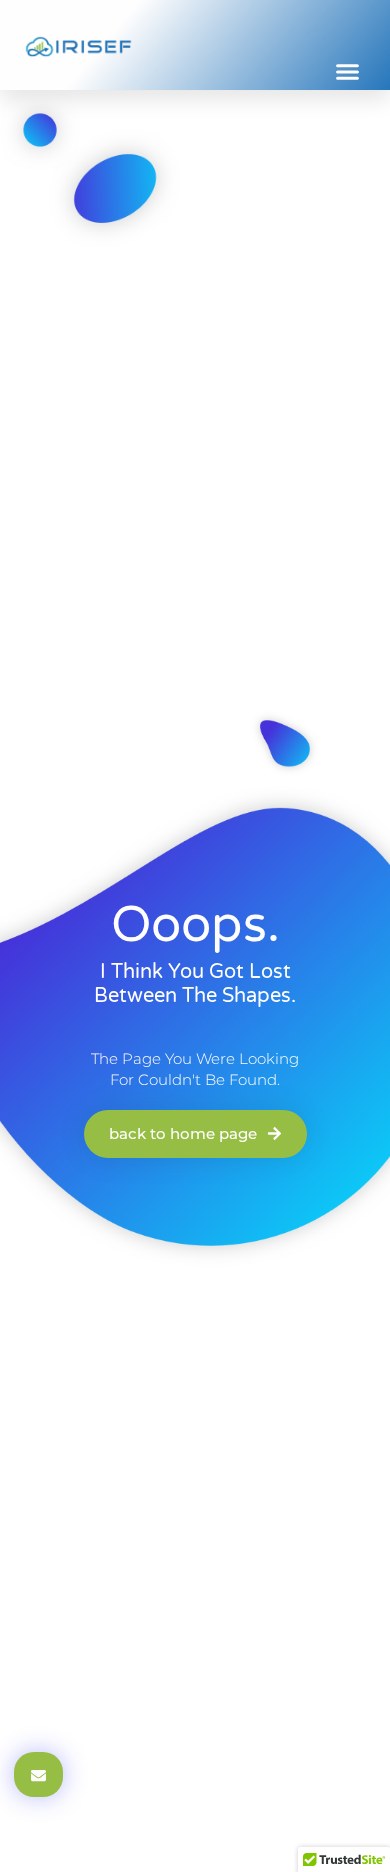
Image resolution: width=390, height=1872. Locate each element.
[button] (348, 72)
